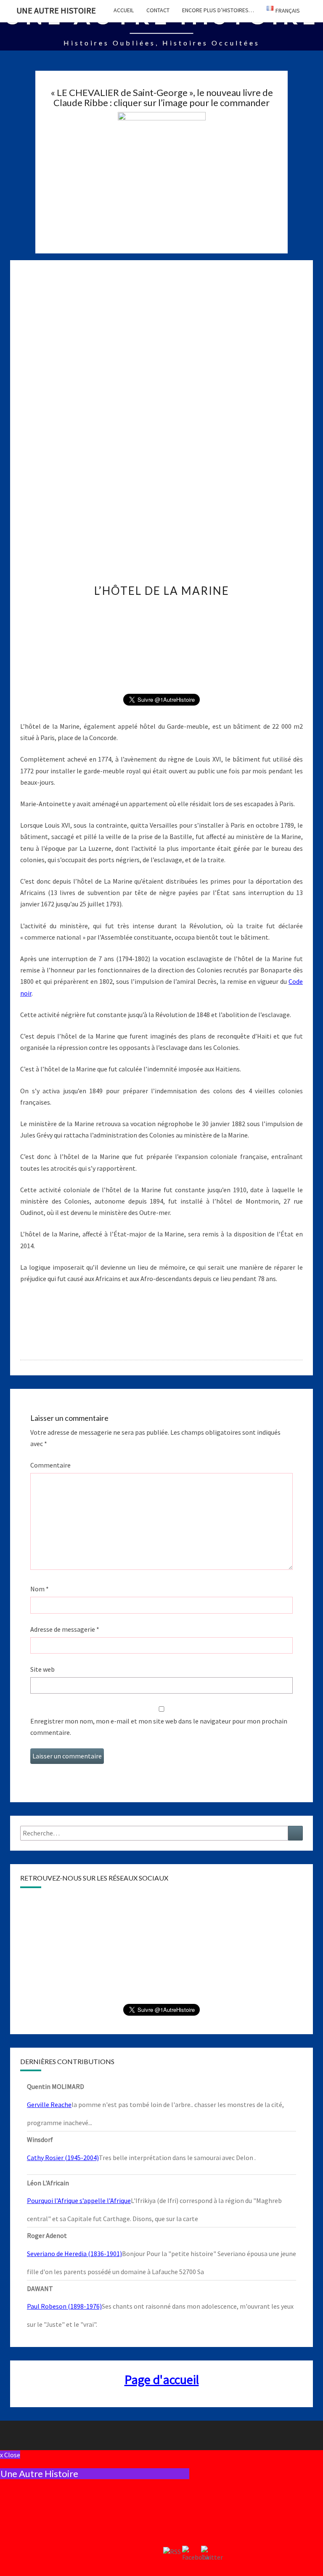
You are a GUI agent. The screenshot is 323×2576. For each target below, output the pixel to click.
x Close (10, 2455)
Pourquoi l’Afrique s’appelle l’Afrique (79, 2200)
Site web (42, 1669)
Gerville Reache (49, 2104)
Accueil (124, 10)
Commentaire (50, 1465)
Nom (40, 1589)
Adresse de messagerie (65, 1629)
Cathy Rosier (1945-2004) (63, 2158)
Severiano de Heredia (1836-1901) (74, 2254)
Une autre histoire (56, 10)
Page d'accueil (162, 2379)
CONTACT (158, 10)
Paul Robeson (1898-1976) (64, 2306)
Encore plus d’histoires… (218, 10)
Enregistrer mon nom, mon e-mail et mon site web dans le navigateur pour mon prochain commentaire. (159, 1727)
